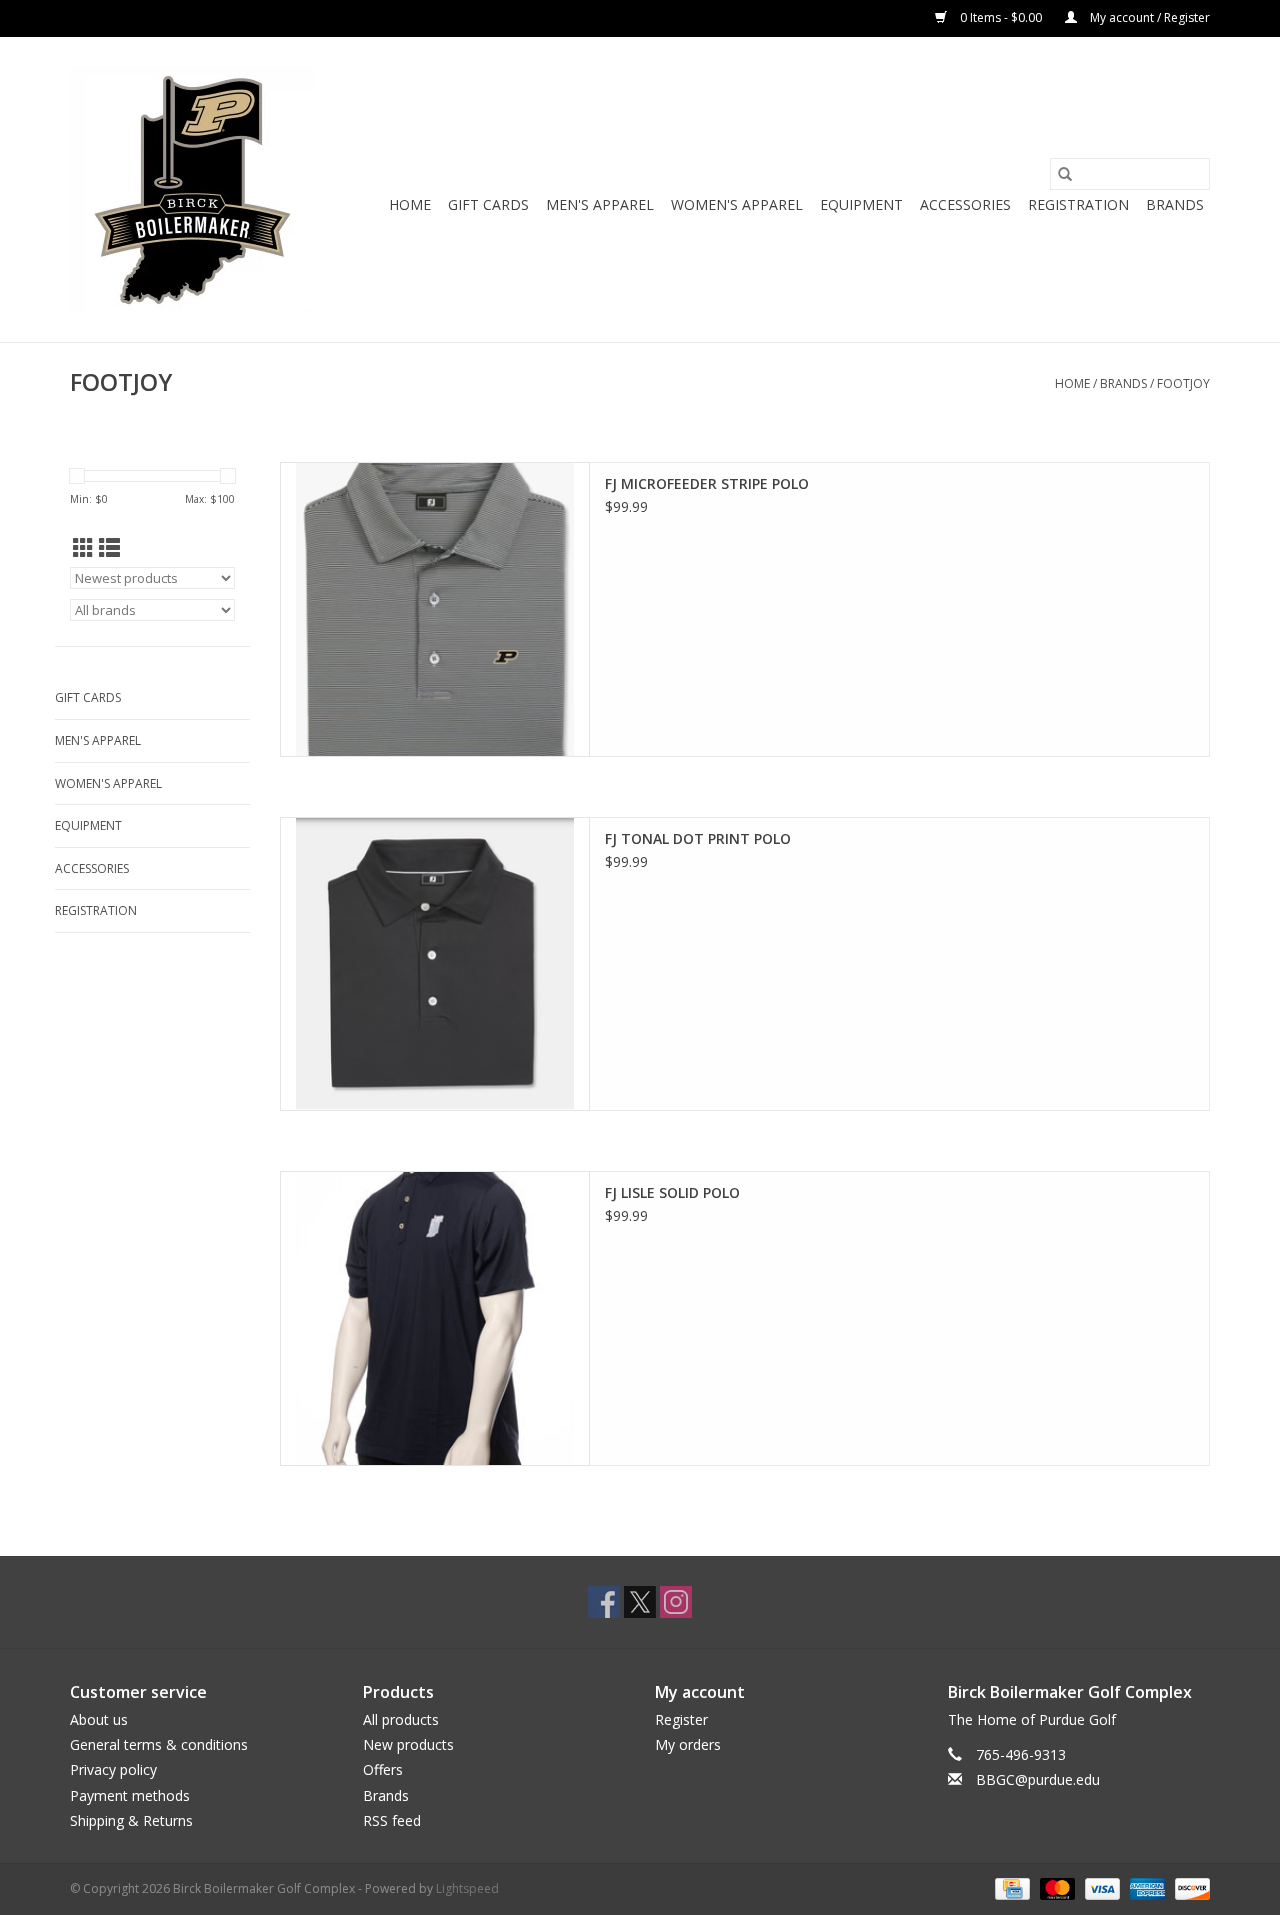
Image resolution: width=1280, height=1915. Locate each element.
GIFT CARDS (488, 204)
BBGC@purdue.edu (1038, 1779)
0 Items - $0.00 (1001, 17)
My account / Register (1148, 17)
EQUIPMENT (861, 204)
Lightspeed (467, 1888)
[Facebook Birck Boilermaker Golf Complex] (604, 1602)
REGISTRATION (1078, 204)
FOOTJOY (1183, 383)
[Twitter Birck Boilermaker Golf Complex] (640, 1602)
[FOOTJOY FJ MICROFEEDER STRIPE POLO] (435, 609)
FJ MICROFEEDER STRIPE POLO (707, 483)
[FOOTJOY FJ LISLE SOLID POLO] (435, 1318)
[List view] (109, 548)
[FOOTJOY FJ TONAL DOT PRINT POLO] (435, 964)
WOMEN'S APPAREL (737, 204)
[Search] (1065, 174)
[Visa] (1100, 1887)
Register (681, 1719)
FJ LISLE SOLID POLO (672, 1192)
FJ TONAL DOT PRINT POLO (698, 838)
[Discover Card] (1189, 1887)
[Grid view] (83, 548)
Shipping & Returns (131, 1820)
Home (410, 204)
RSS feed (392, 1820)
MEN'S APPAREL (600, 204)
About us (99, 1719)
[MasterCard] (1055, 1887)
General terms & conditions (159, 1744)
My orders (688, 1744)
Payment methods (130, 1795)
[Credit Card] (1010, 1887)
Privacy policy (113, 1769)
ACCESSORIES (965, 204)
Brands (1175, 204)
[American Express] (1145, 1887)
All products (401, 1719)
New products (408, 1744)
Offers (383, 1769)
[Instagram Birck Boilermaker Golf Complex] (676, 1602)
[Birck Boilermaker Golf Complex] (192, 189)
